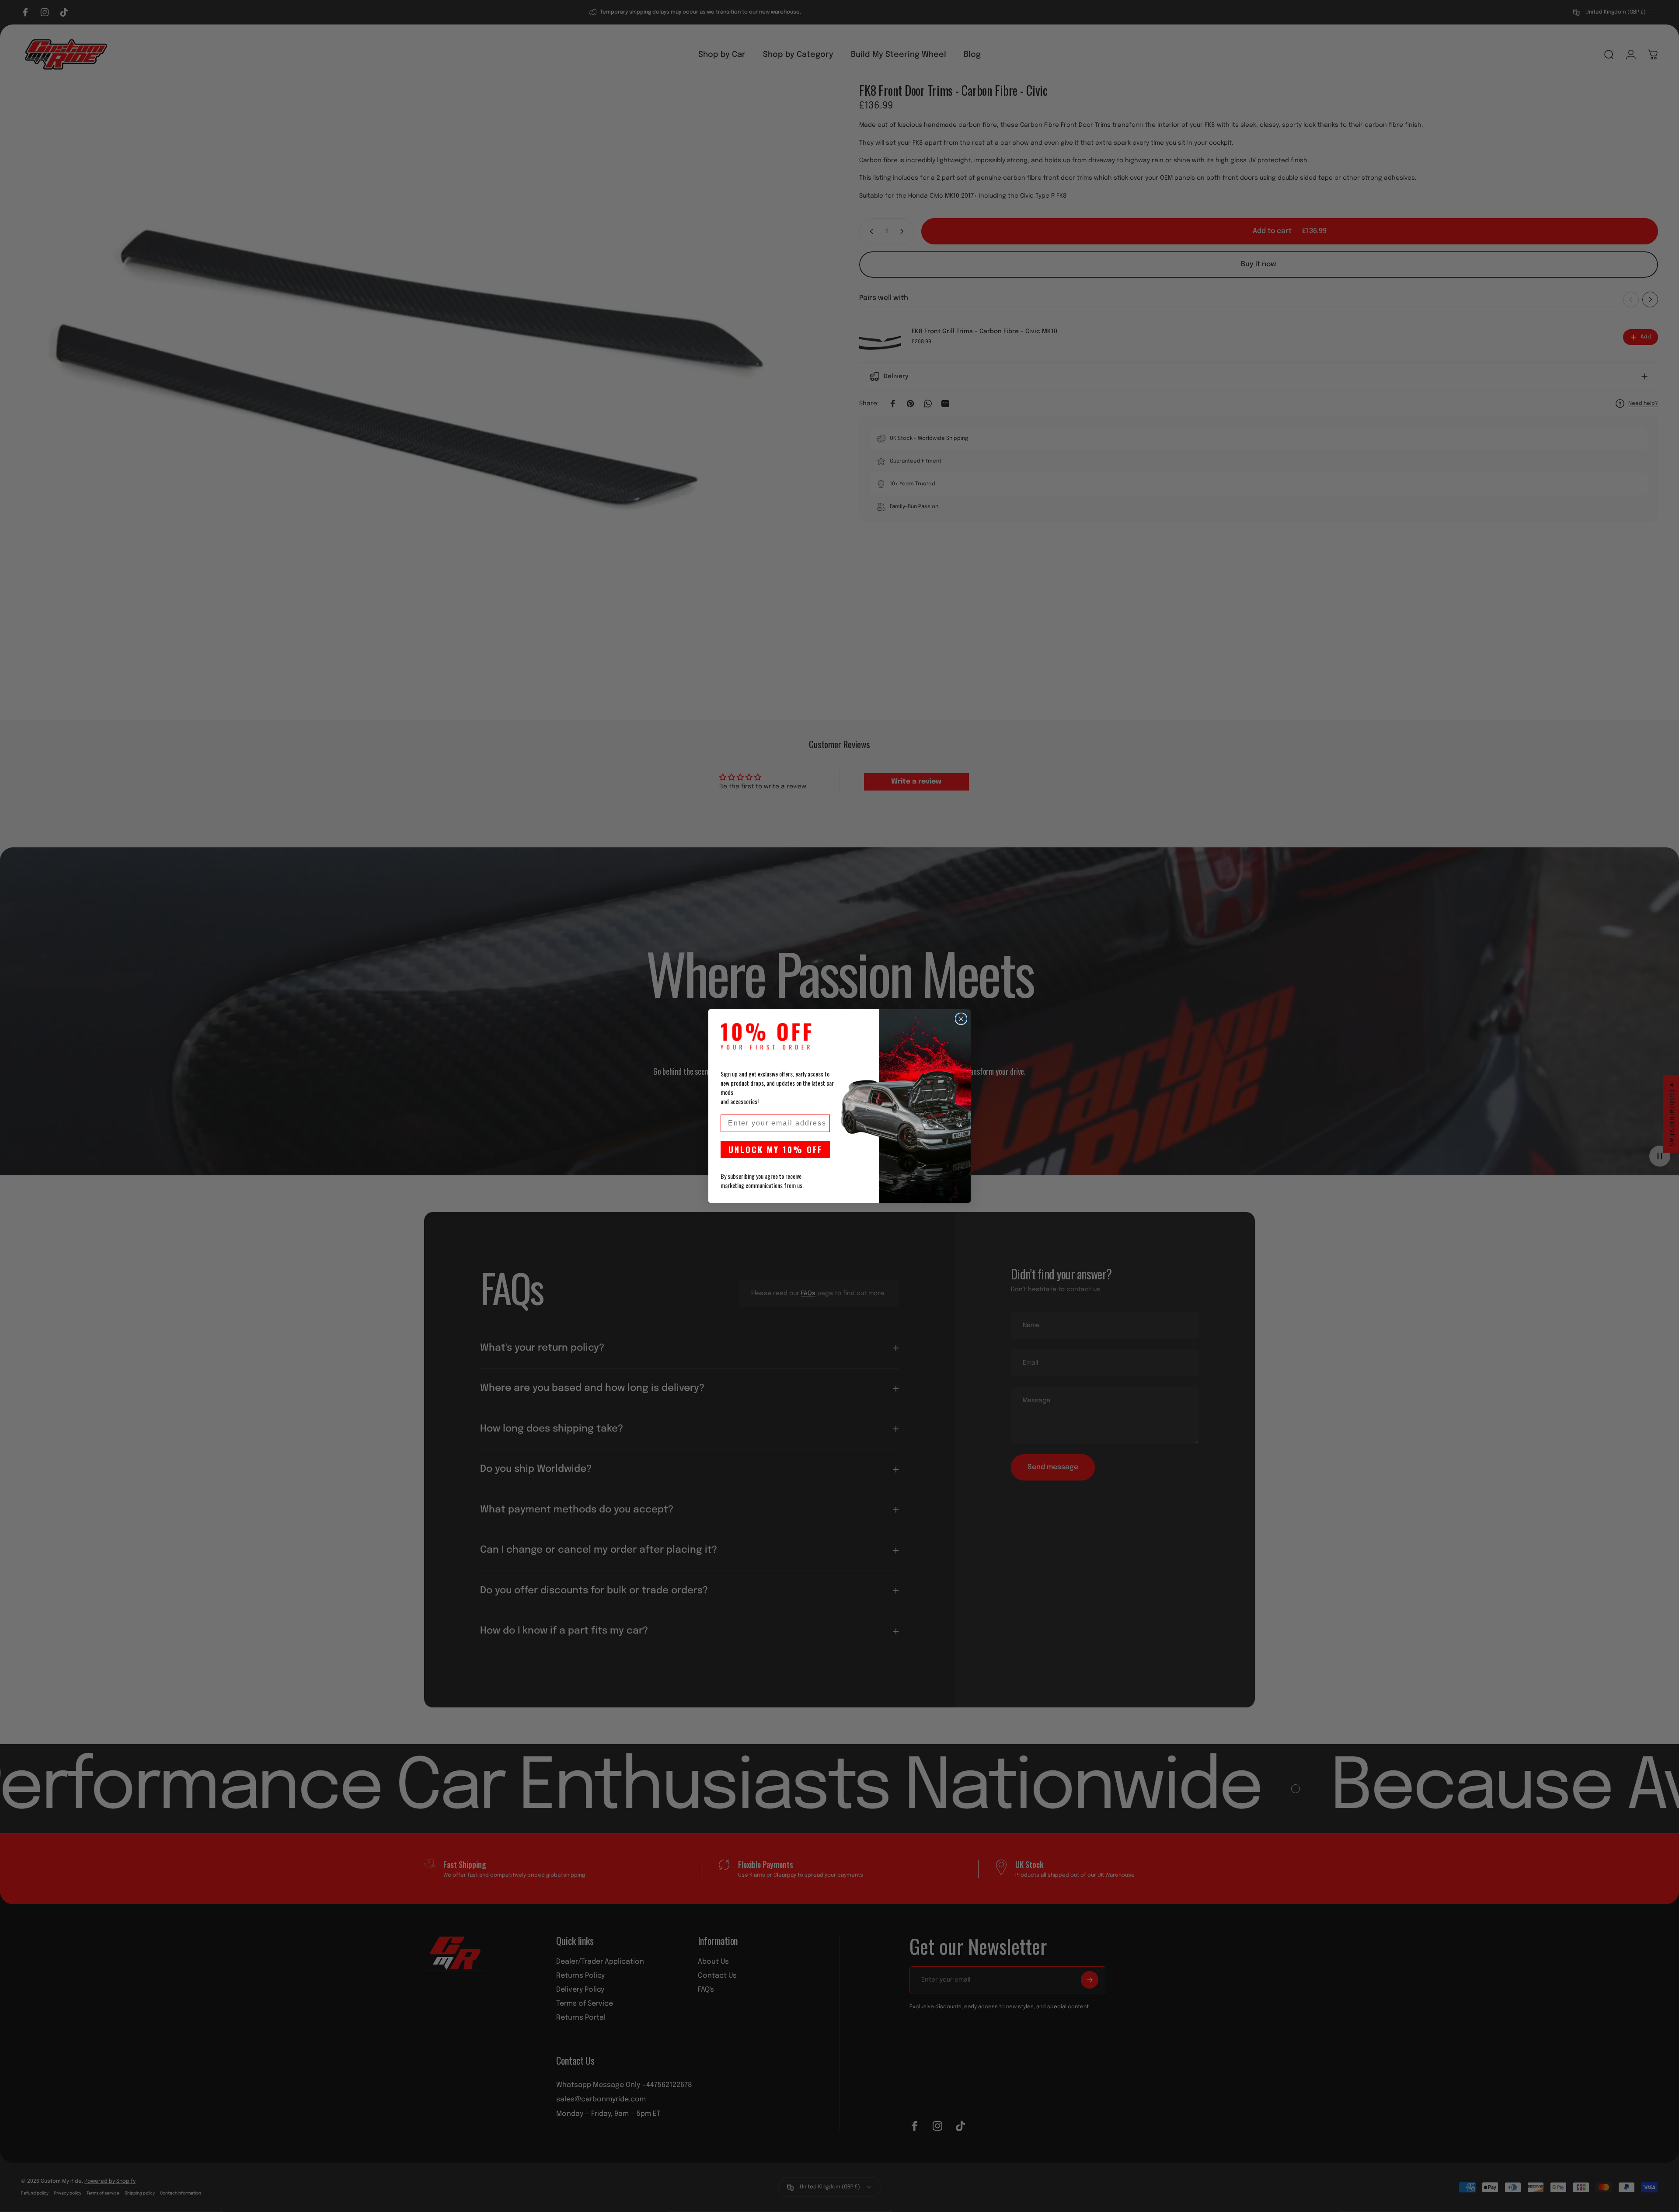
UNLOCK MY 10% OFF (775, 1149)
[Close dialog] (961, 1019)
